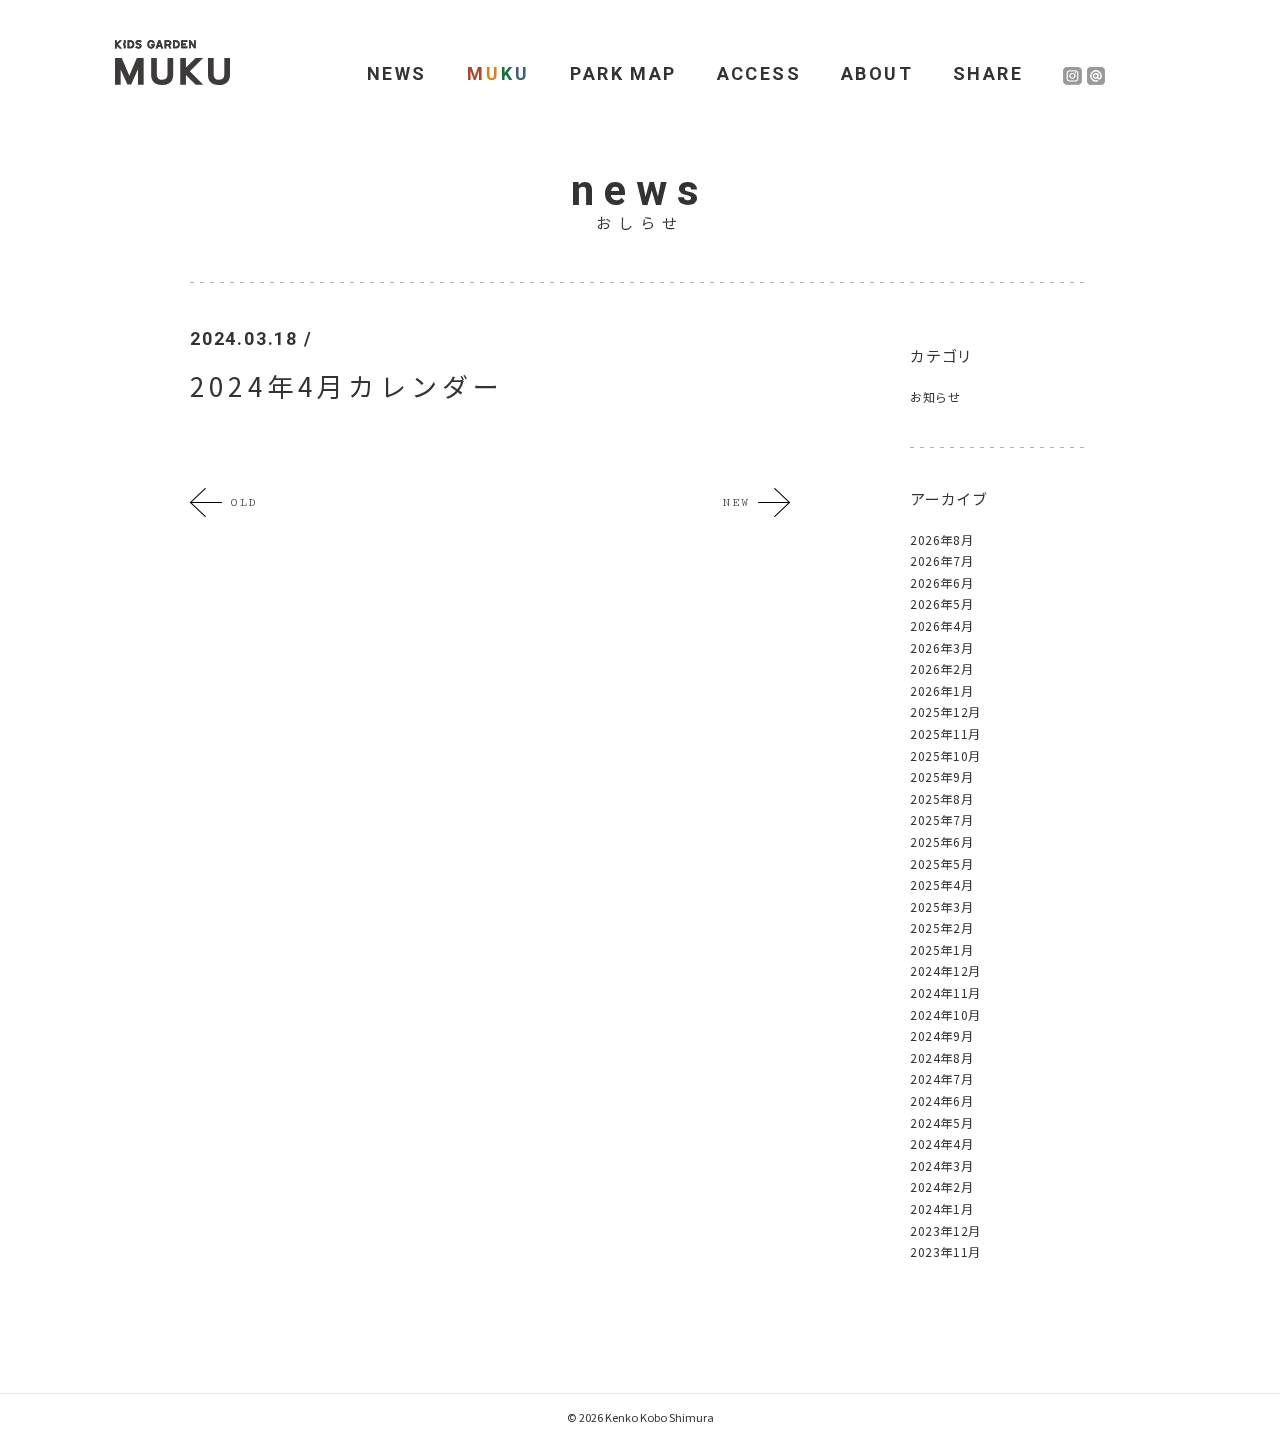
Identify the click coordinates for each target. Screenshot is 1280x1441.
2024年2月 (941, 1186)
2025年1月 (941, 949)
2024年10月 (945, 1014)
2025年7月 (941, 819)
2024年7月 (941, 1078)
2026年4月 (941, 625)
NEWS (397, 73)
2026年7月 (941, 560)
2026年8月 (941, 539)
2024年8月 (941, 1057)
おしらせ (640, 222)
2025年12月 (945, 711)
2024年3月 (941, 1165)
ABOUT (877, 73)
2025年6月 (941, 841)
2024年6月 (941, 1100)
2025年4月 (941, 884)
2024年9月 (941, 1035)
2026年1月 (941, 690)
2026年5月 (941, 603)
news (640, 190)
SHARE (988, 73)
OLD (244, 502)
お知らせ (935, 396)
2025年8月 (941, 798)
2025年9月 (941, 776)
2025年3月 (941, 906)
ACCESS (759, 73)
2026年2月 (941, 668)
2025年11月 (945, 733)
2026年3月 (941, 647)
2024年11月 (945, 992)
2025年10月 (945, 755)
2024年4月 (941, 1143)
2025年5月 (941, 863)
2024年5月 (941, 1122)
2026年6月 (941, 582)
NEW (736, 502)
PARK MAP (623, 73)
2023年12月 (945, 1230)
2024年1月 (941, 1208)
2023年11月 (945, 1251)
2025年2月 (941, 927)
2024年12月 (945, 970)
